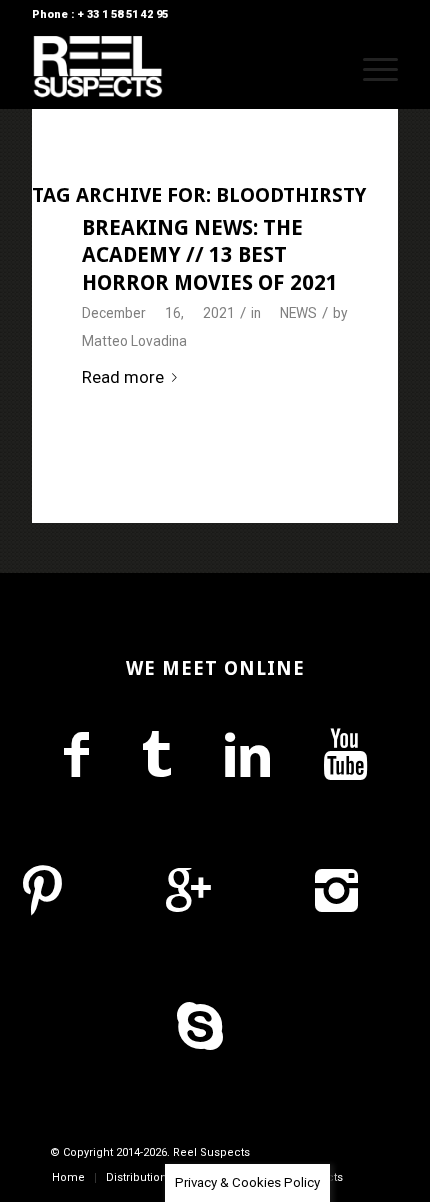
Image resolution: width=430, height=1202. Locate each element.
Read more (123, 377)
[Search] (323, 69)
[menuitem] (323, 69)
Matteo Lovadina (134, 341)
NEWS (298, 313)
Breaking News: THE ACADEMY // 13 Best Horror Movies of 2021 (210, 255)
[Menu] (370, 69)
